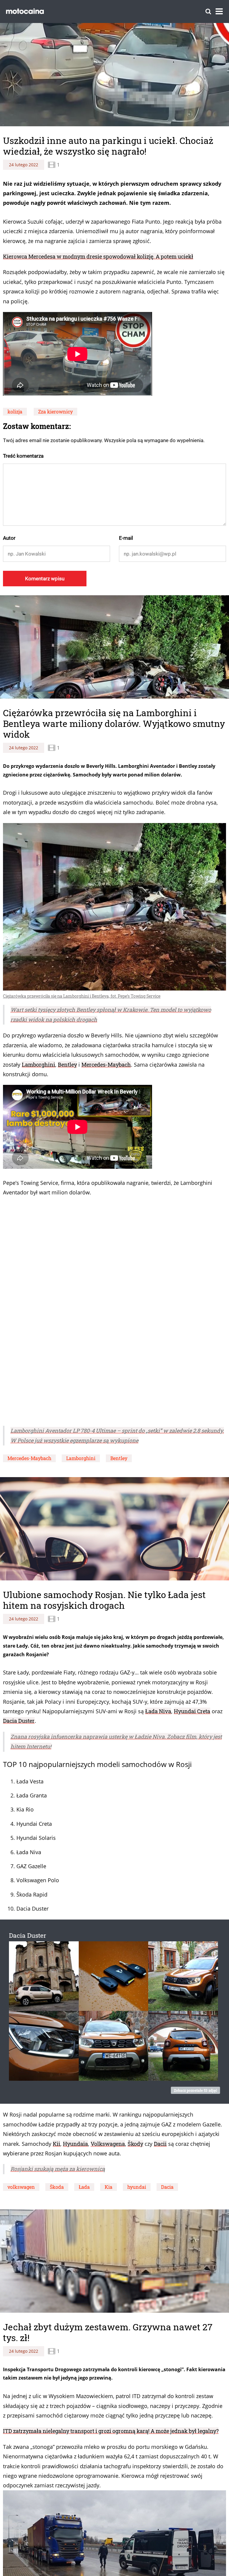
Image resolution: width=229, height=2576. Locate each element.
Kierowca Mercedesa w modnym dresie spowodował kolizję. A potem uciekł (98, 256)
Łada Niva (158, 1711)
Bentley (67, 1065)
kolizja (15, 412)
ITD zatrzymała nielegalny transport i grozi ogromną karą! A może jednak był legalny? (111, 2427)
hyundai (137, 2187)
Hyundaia (75, 2144)
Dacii (160, 2144)
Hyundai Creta (192, 1711)
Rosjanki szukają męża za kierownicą (58, 2169)
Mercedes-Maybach (106, 1065)
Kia (109, 2187)
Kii (57, 2144)
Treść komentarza (23, 456)
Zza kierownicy (55, 412)
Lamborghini (38, 1065)
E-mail (126, 538)
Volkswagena (108, 2144)
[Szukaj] (208, 11)
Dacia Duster (19, 1721)
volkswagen (21, 2187)
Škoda (57, 2187)
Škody (135, 2144)
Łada (84, 2187)
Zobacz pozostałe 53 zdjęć (195, 2090)
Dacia (167, 2187)
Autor (9, 538)
